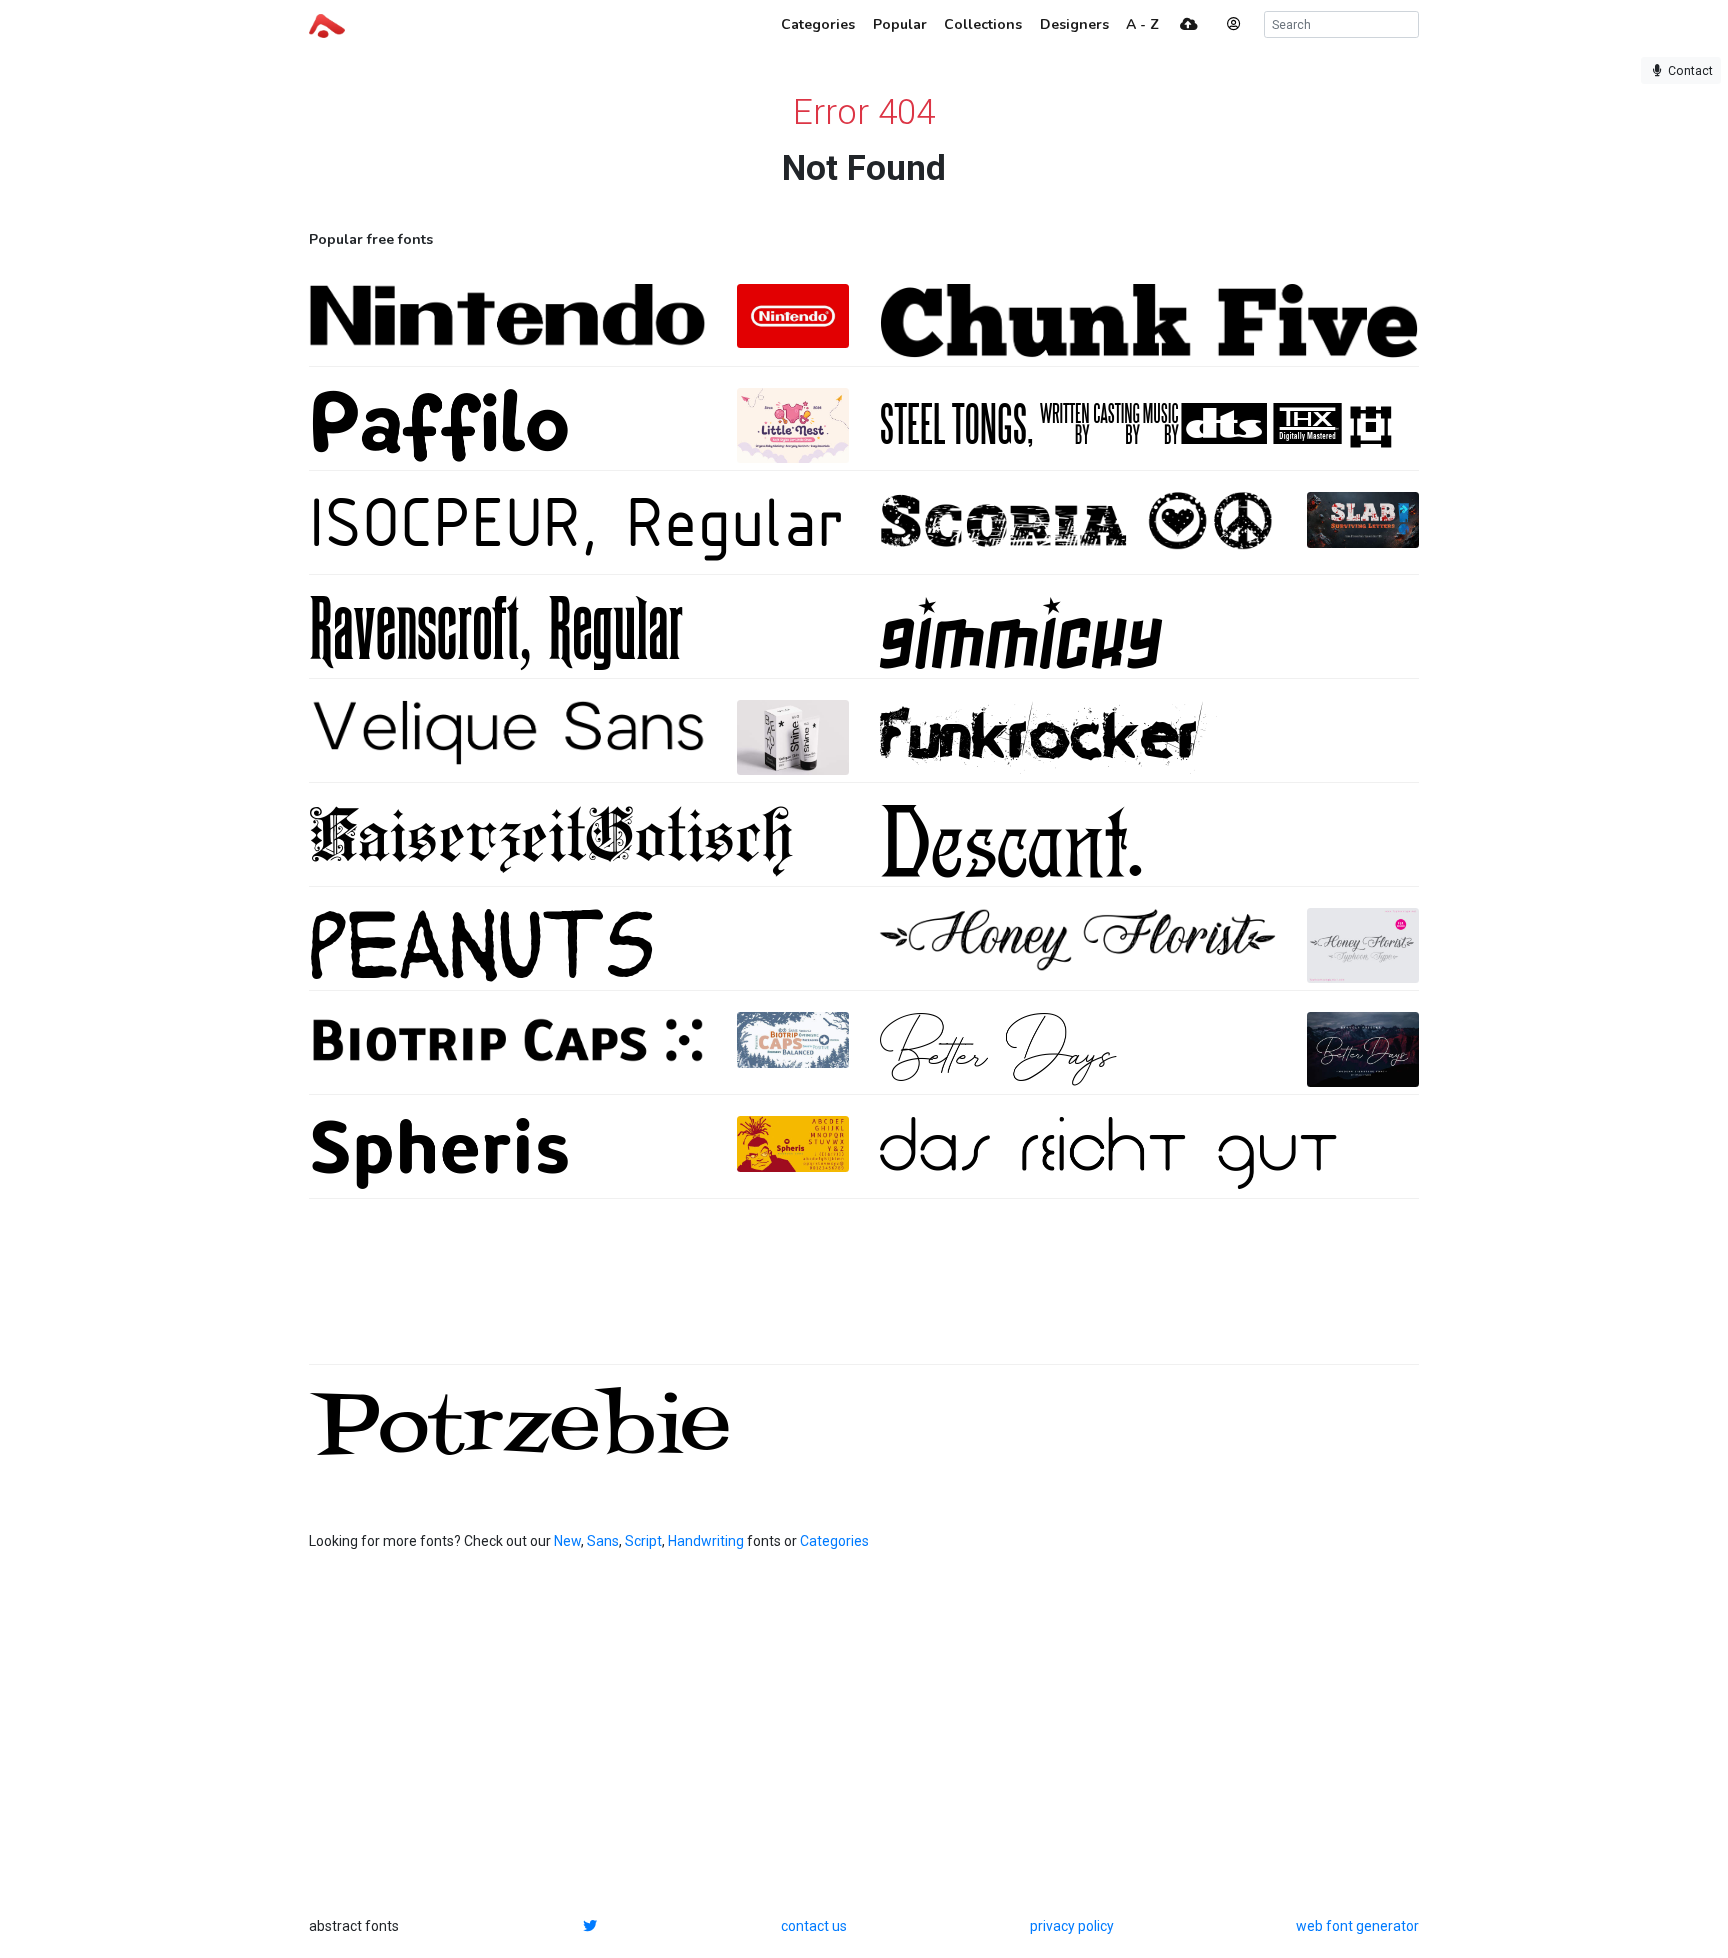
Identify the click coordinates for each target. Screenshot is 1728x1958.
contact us (814, 1926)
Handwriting (706, 1541)
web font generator (1357, 1926)
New (567, 1541)
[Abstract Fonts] (327, 24)
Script (643, 1541)
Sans (603, 1541)
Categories (834, 1541)
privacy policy (1072, 1926)
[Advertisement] (864, 1292)
